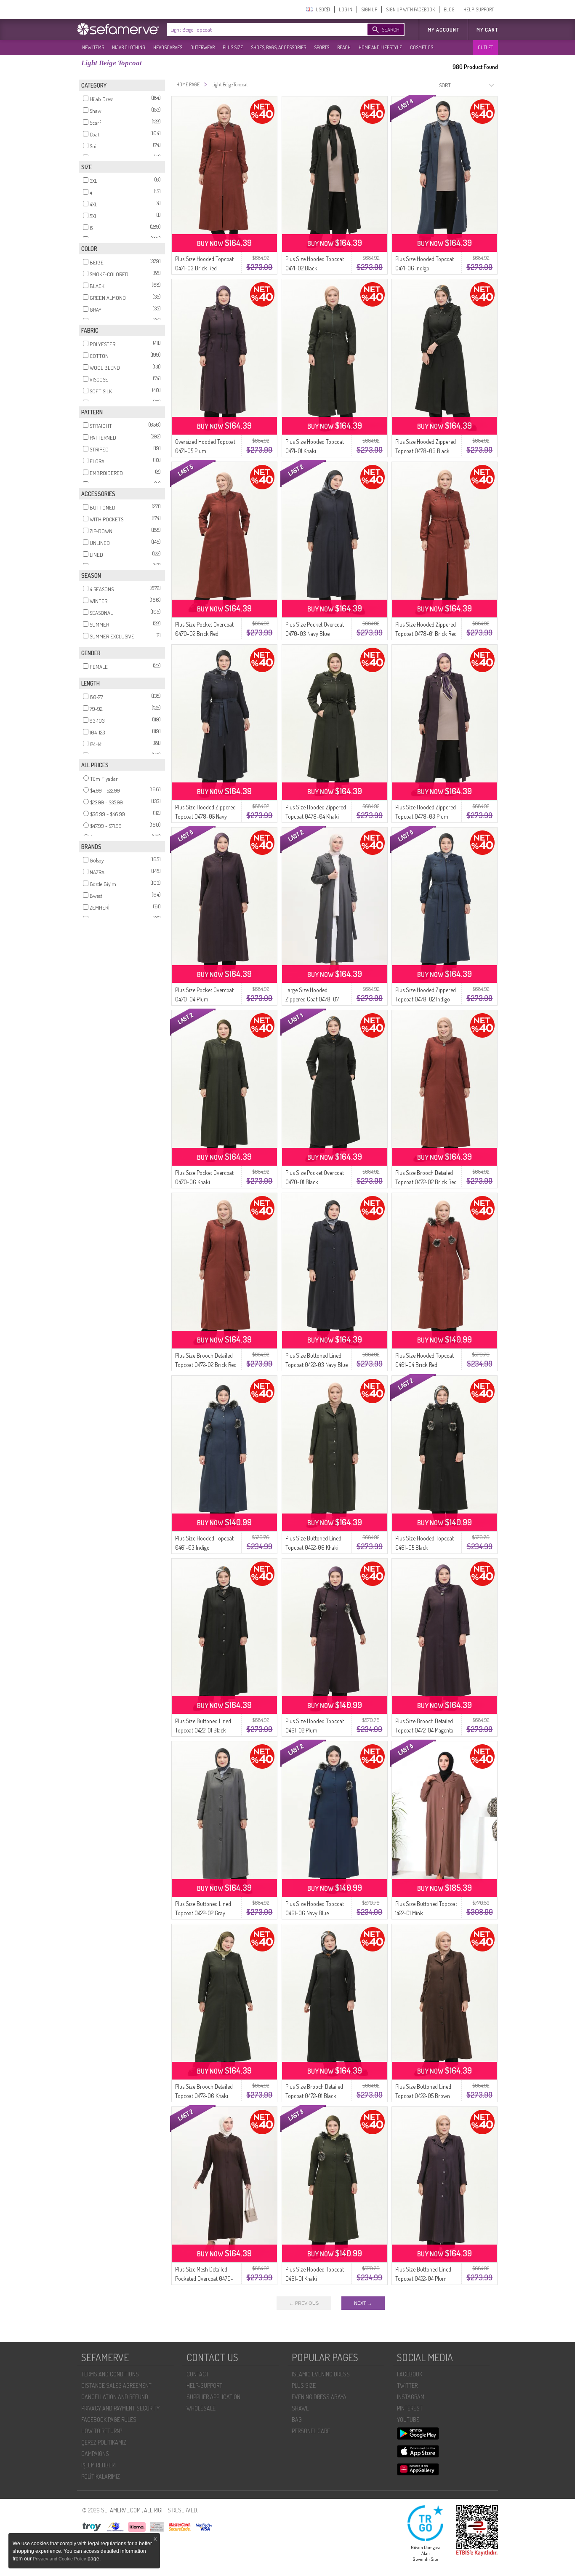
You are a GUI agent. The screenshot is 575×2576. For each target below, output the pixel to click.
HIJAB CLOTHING (129, 47)
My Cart (487, 30)
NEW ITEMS (93, 47)
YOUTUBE (408, 2420)
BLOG (449, 9)
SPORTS (322, 47)
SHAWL (300, 2408)
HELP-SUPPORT (479, 9)
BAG (297, 2420)
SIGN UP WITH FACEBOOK (410, 9)
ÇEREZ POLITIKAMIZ (104, 2442)
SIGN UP (369, 9)
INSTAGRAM (411, 2397)
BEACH (344, 47)
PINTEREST (410, 2408)
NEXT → (363, 2303)
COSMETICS (422, 47)
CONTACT (198, 2374)
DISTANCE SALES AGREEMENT (116, 2385)
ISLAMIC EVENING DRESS (321, 2374)
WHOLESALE (201, 2408)
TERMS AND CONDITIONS (110, 2374)
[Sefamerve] (120, 29)
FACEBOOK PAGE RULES (109, 2420)
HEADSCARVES (168, 47)
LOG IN (346, 9)
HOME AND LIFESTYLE (380, 47)
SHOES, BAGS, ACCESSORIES (278, 47)
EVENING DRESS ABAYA (319, 2397)
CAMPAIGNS (95, 2454)
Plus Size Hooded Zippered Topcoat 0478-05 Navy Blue (205, 816)
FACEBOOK (410, 2374)
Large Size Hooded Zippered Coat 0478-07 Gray (312, 999)
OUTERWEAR (202, 47)
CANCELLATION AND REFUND (115, 2397)
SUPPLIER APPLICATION (213, 2397)
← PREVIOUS (304, 2303)
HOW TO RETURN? (102, 2431)
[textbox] (259, 29)
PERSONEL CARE (311, 2431)
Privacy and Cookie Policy (60, 2559)
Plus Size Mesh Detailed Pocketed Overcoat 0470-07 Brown (204, 2278)
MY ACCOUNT (443, 30)
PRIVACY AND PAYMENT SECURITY (120, 2408)
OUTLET (485, 47)
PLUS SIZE (233, 47)
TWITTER (407, 2385)
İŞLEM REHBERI (98, 2465)
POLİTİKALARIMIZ (101, 2476)
